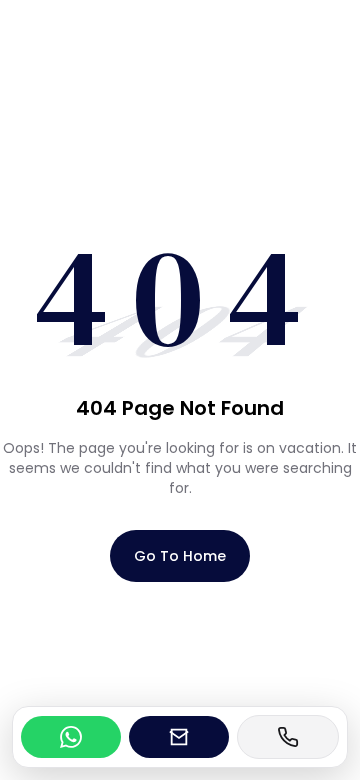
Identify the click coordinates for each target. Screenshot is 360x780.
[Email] (179, 737)
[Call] (288, 737)
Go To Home (180, 556)
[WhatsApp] (71, 737)
